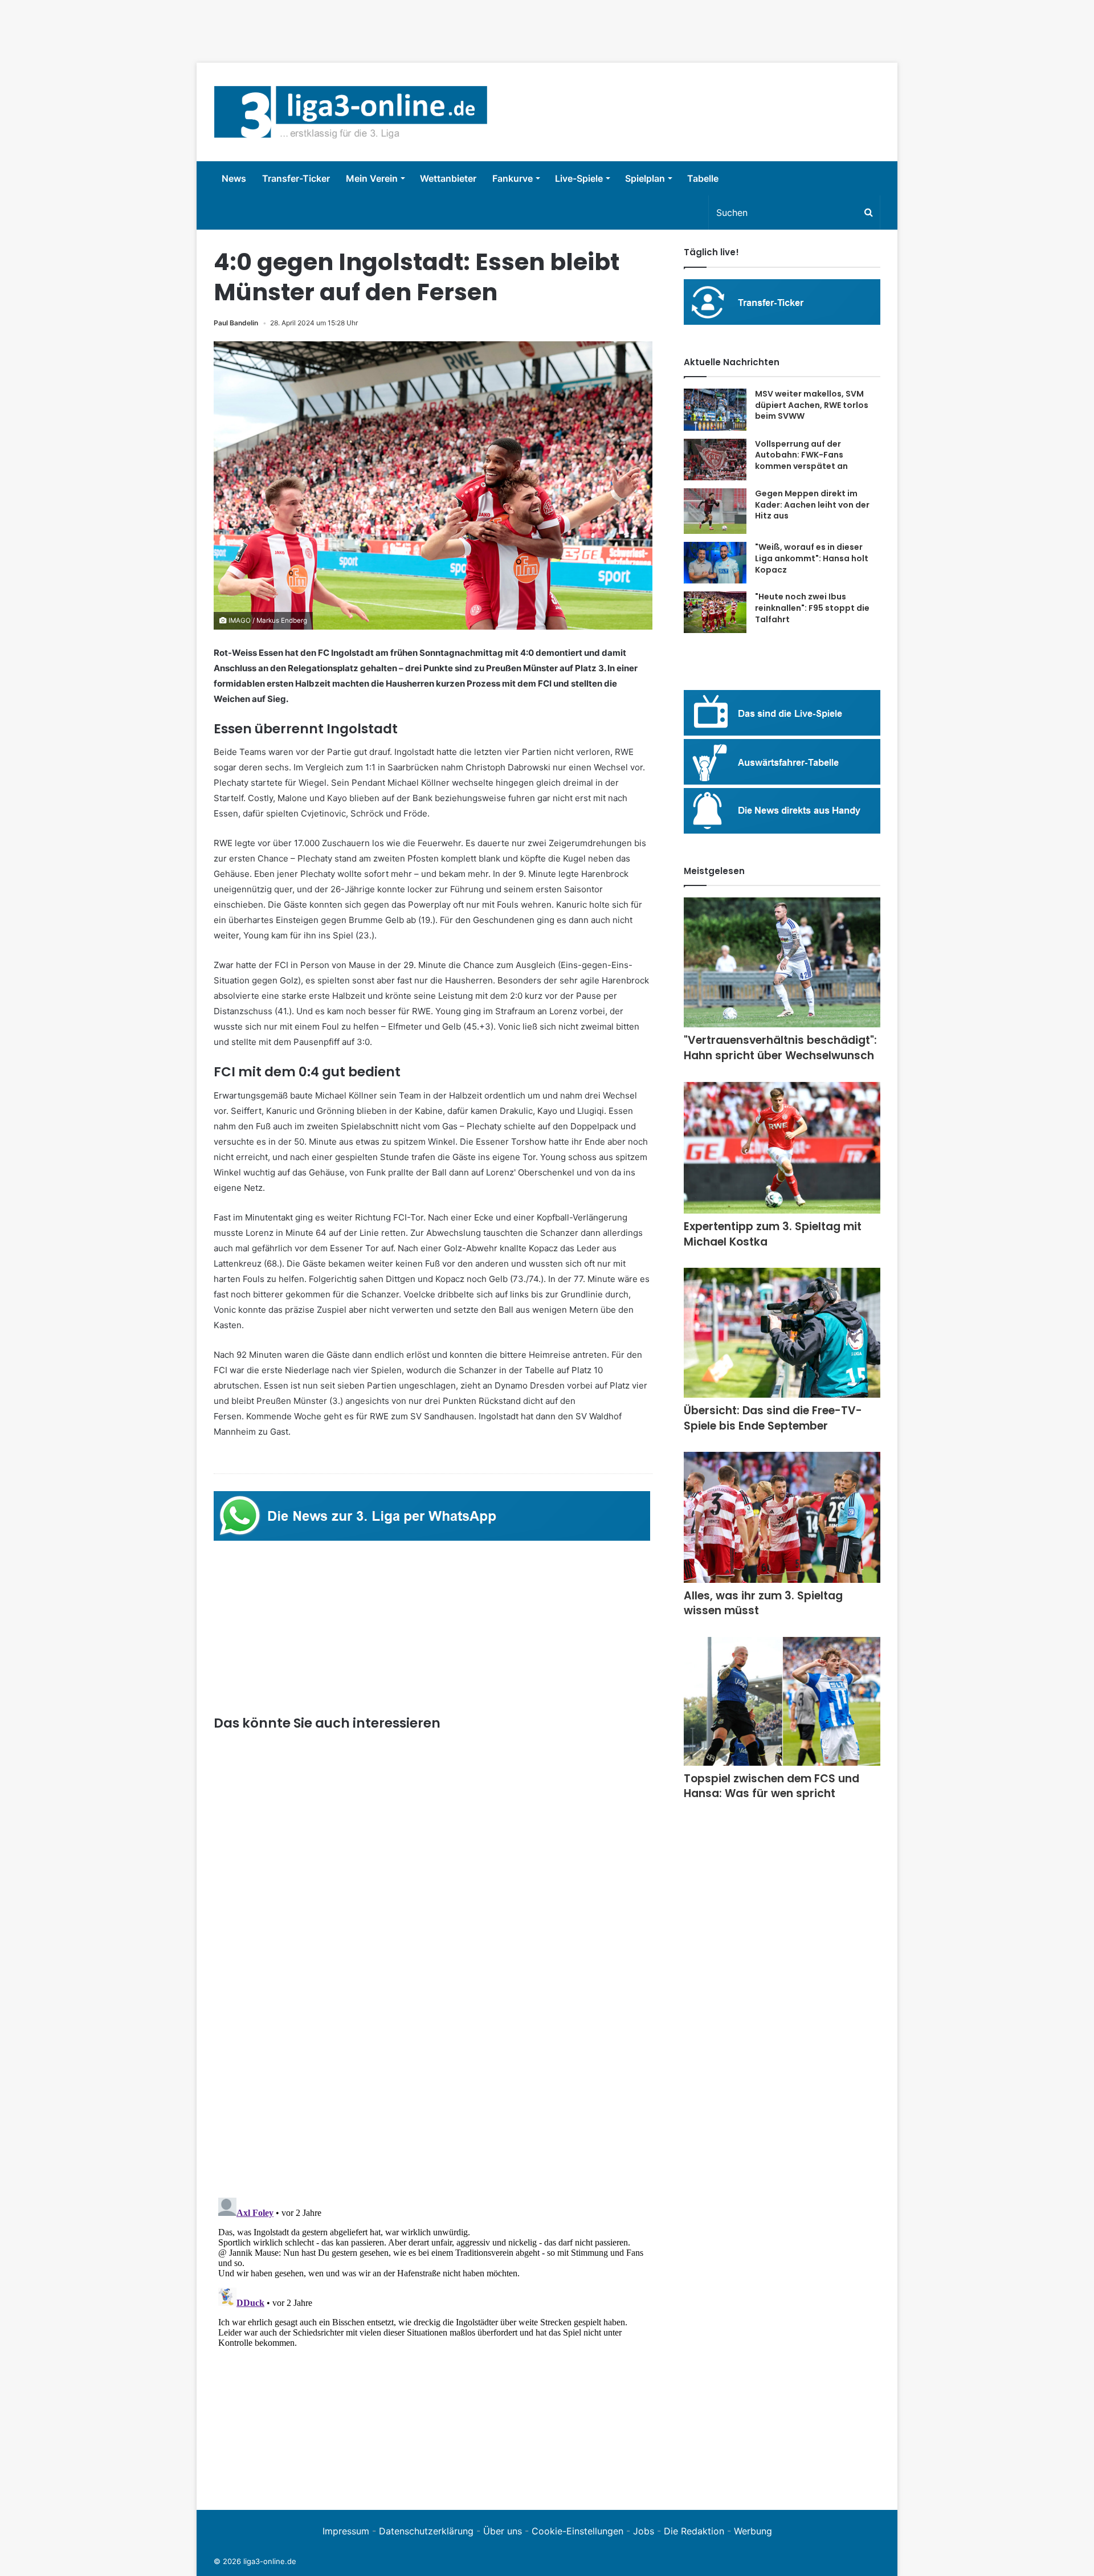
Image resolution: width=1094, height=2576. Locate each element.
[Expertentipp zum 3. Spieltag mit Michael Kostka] (782, 1148)
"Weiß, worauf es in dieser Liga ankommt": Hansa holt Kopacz (812, 558)
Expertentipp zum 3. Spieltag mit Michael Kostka (773, 1234)
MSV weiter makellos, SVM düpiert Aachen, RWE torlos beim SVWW (812, 405)
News (234, 178)
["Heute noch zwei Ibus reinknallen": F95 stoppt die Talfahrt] (715, 612)
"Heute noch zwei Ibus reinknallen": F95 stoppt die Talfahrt (812, 608)
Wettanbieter (448, 178)
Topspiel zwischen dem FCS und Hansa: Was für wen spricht (771, 1786)
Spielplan (645, 178)
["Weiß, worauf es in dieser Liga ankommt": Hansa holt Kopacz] (715, 563)
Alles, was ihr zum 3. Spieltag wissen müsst (763, 1603)
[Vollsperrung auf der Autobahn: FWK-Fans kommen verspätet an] (715, 460)
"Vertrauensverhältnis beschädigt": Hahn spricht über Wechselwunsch (780, 1048)
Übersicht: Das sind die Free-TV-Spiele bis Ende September (773, 1418)
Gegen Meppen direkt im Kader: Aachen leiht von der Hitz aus (812, 505)
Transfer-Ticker (296, 178)
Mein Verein (372, 178)
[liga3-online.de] (351, 112)
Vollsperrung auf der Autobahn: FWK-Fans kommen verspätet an (801, 455)
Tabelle (703, 178)
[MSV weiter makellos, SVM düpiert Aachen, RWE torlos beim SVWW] (715, 410)
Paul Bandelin (236, 323)
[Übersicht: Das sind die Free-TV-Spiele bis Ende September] (782, 1333)
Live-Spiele (579, 178)
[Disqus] (433, 2336)
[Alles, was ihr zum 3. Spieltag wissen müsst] (782, 1517)
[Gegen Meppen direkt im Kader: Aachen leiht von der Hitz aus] (715, 511)
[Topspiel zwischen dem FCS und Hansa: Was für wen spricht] (782, 1701)
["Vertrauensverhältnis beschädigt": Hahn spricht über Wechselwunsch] (782, 962)
